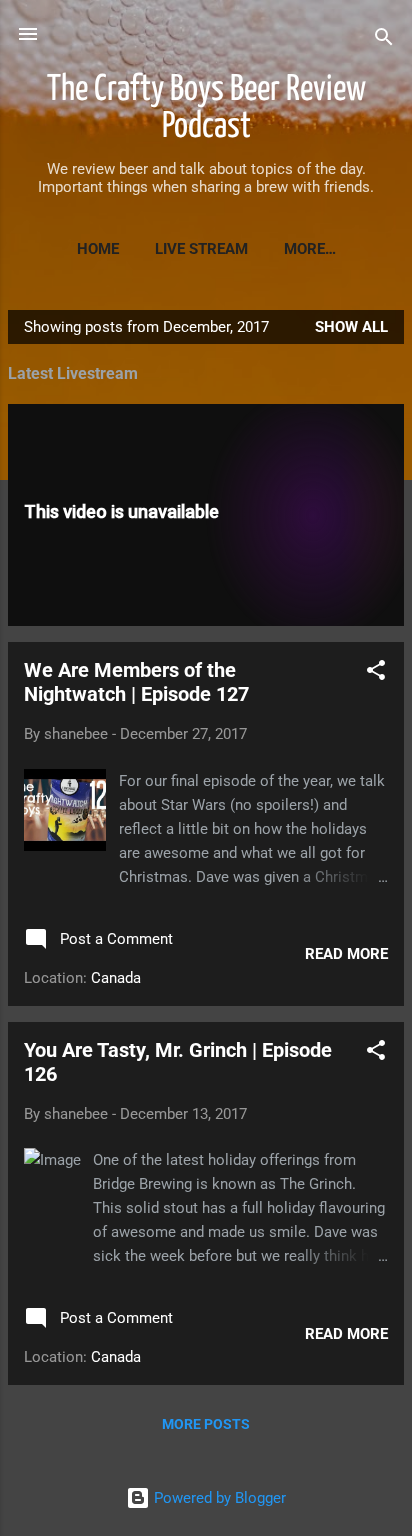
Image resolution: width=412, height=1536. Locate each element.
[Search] (384, 40)
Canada (116, 978)
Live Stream (201, 249)
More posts (206, 1424)
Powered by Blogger (218, 1498)
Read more (346, 954)
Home (98, 249)
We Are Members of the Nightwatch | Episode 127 (136, 682)
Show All (351, 327)
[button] (376, 673)
